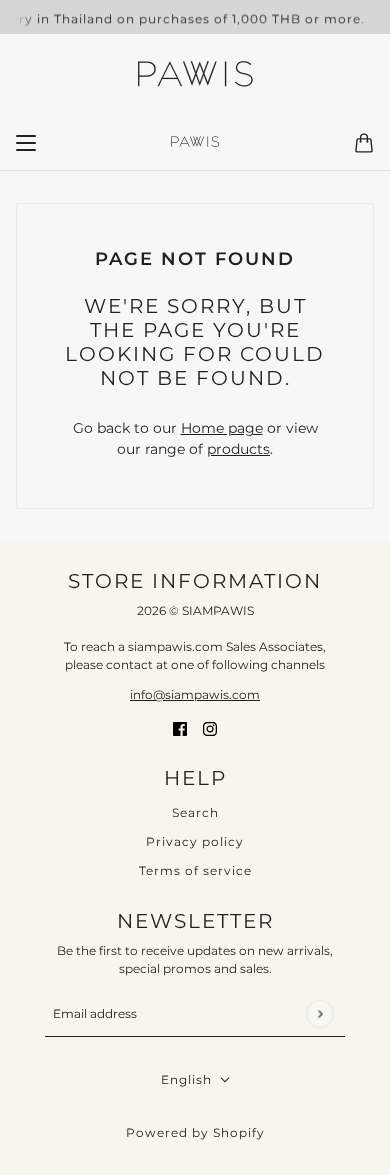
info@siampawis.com (195, 694)
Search (195, 812)
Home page (222, 428)
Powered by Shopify (195, 1132)
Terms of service (195, 870)
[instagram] (210, 727)
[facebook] (180, 727)
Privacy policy (195, 841)
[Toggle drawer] (26, 143)
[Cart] (364, 143)
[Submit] (319, 1013)
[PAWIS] (195, 76)
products (238, 449)
